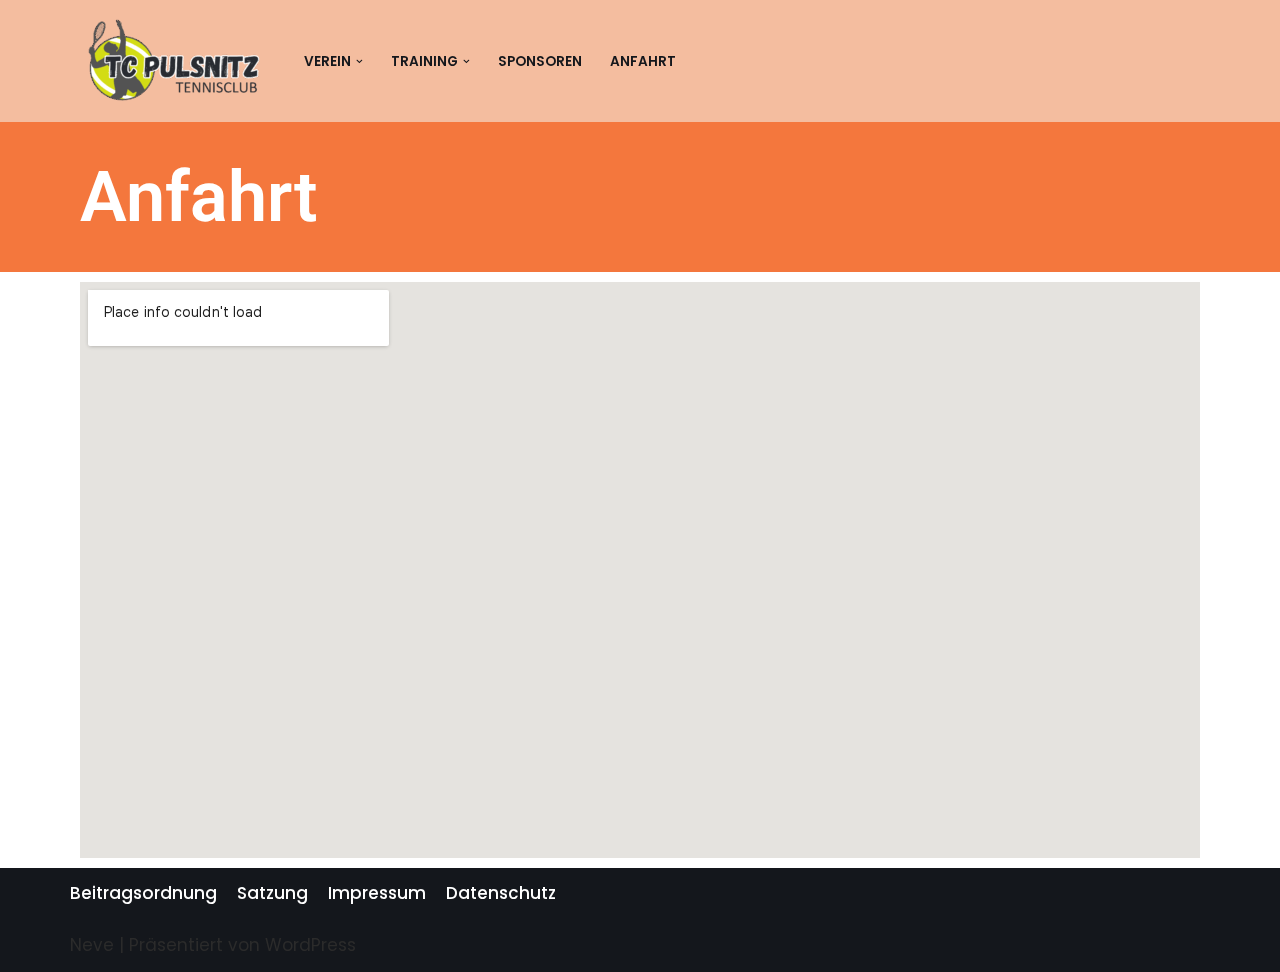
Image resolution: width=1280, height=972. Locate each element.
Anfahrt (643, 61)
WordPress (310, 945)
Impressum (377, 893)
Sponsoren (540, 61)
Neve (92, 945)
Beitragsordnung (143, 893)
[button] (359, 61)
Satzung (272, 893)
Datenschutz (501, 893)
